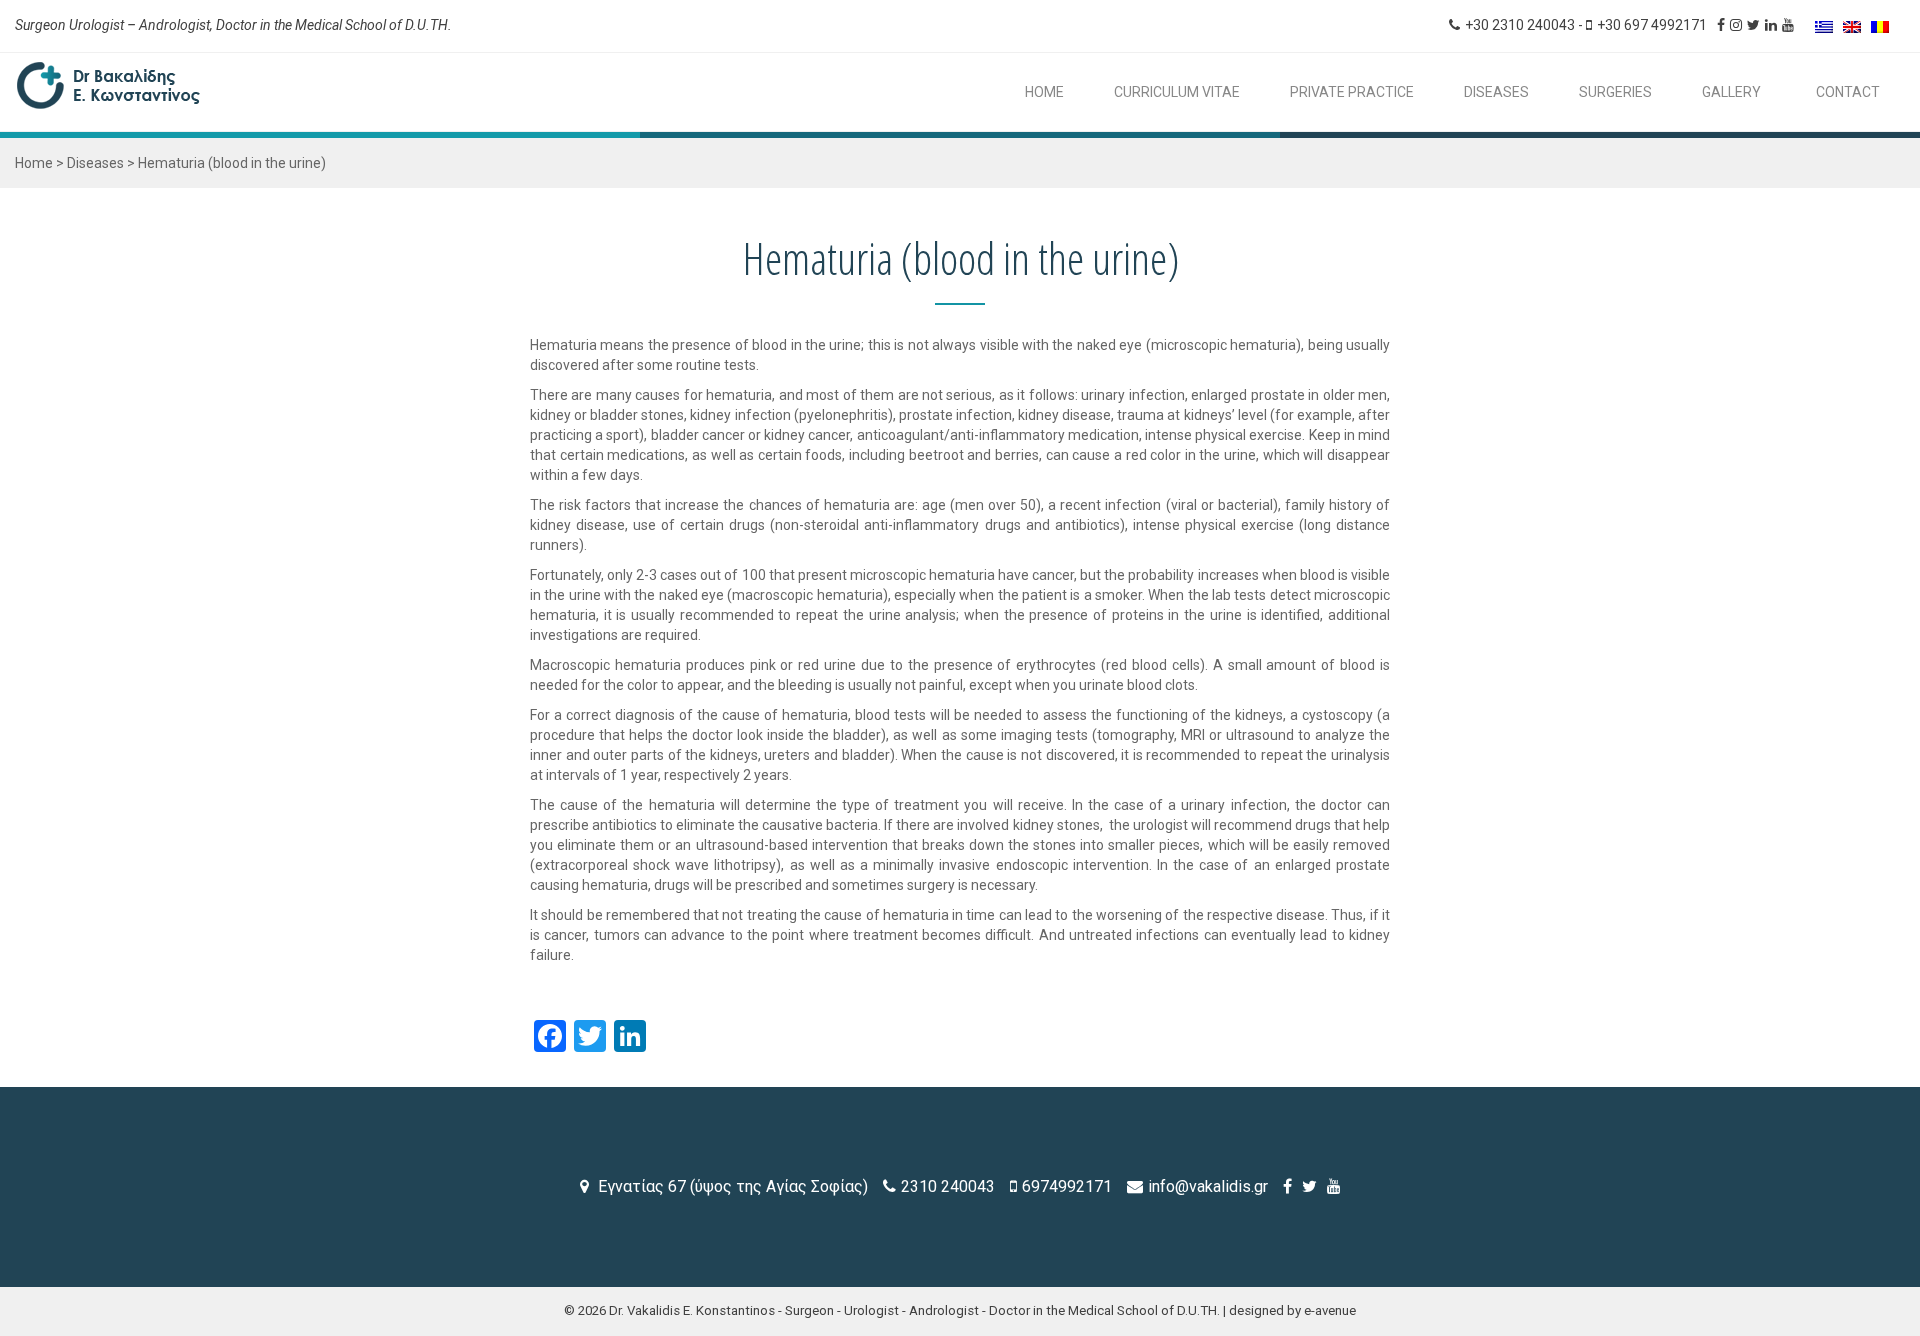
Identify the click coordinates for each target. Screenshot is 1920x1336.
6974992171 (1067, 1186)
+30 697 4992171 (1652, 25)
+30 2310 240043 (1520, 25)
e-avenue (1330, 1310)
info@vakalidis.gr (1208, 1186)
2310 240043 (948, 1186)
